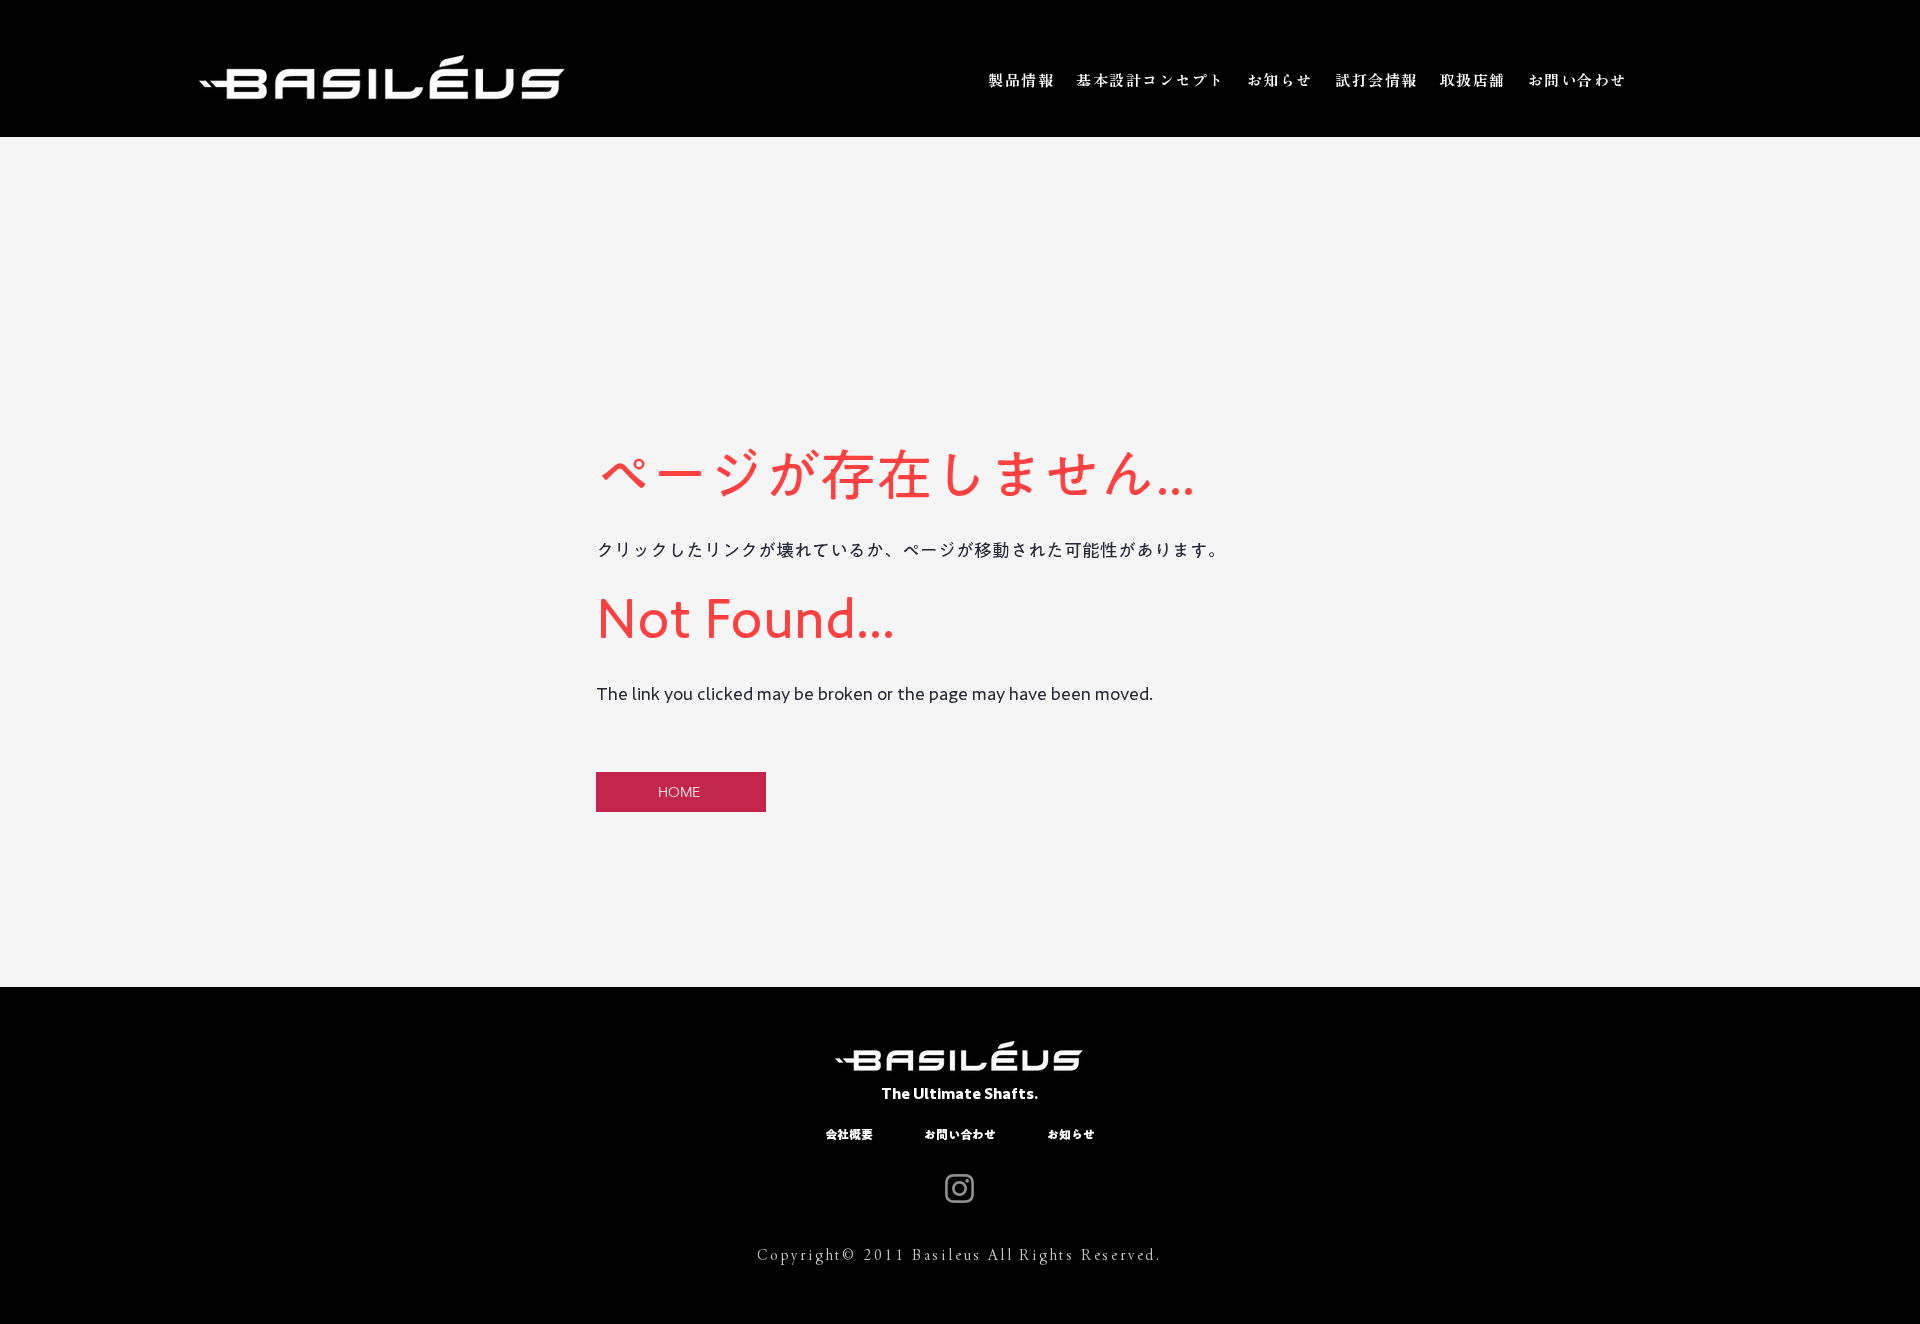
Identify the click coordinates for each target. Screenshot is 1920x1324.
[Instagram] (959, 1188)
